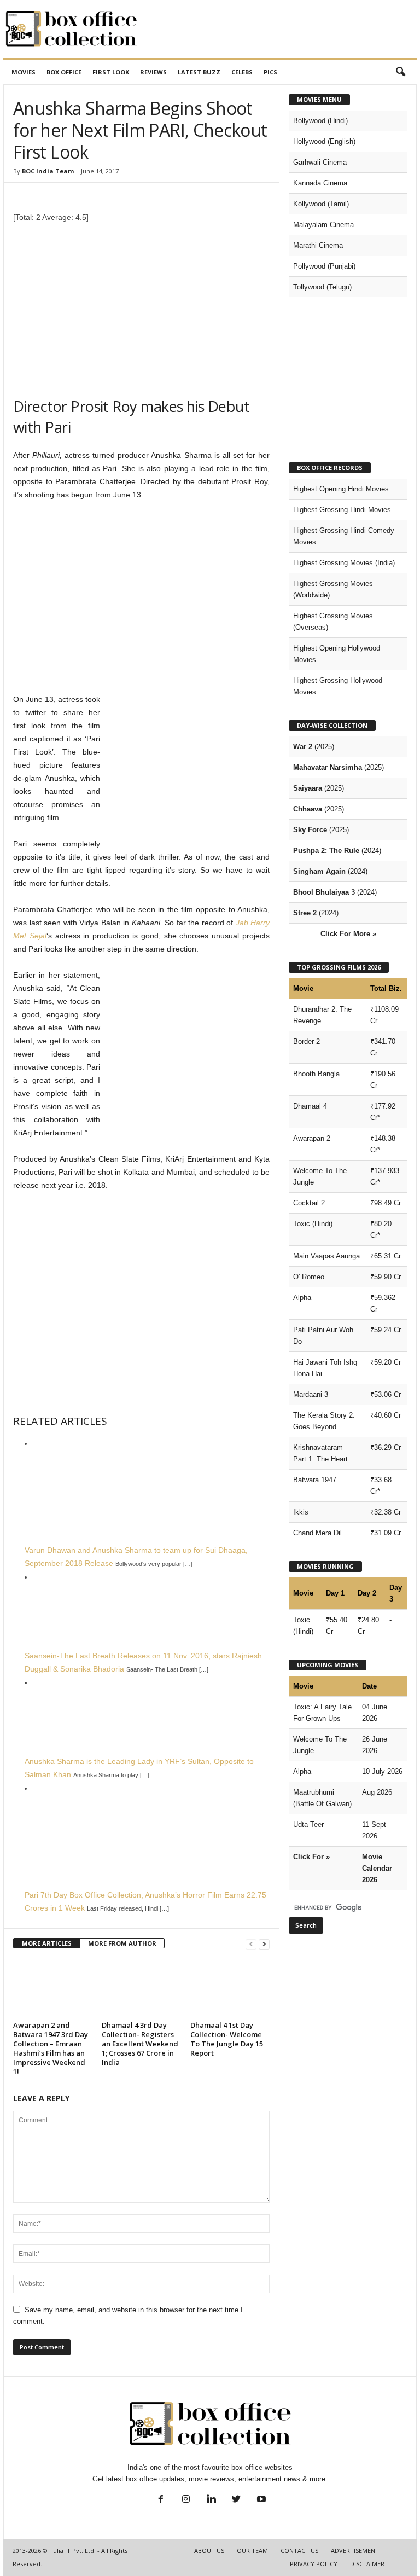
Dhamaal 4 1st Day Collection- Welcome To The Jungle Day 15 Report (227, 2039)
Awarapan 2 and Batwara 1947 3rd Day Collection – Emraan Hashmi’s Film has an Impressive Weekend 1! (51, 2048)
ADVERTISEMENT (355, 2551)
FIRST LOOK (111, 72)
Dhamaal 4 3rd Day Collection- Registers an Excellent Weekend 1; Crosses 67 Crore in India (140, 2044)
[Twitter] (236, 2500)
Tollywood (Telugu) (322, 287)
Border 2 (307, 1042)
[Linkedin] (211, 2500)
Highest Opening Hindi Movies (341, 489)
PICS (270, 72)
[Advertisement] (278, 29)
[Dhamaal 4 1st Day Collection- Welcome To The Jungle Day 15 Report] (230, 1988)
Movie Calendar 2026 (377, 1868)
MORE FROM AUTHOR (122, 1943)
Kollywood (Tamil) (321, 204)
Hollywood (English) (324, 141)
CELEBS (242, 72)
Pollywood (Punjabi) (324, 266)
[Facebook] (161, 2500)
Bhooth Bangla (316, 1074)
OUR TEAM (252, 2551)
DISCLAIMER (367, 2564)
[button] (400, 72)
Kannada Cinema (320, 183)
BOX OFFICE (64, 72)
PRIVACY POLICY (314, 2564)
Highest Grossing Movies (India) (344, 563)
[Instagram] (186, 2500)
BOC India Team (48, 171)
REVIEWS (153, 72)
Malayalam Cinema (323, 225)
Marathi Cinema (318, 245)
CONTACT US (299, 2551)
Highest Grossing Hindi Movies (342, 510)
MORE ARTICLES (47, 1943)
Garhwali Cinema (320, 162)
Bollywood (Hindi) (320, 121)
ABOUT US (209, 2551)
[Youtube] (260, 2500)
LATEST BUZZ (199, 72)
